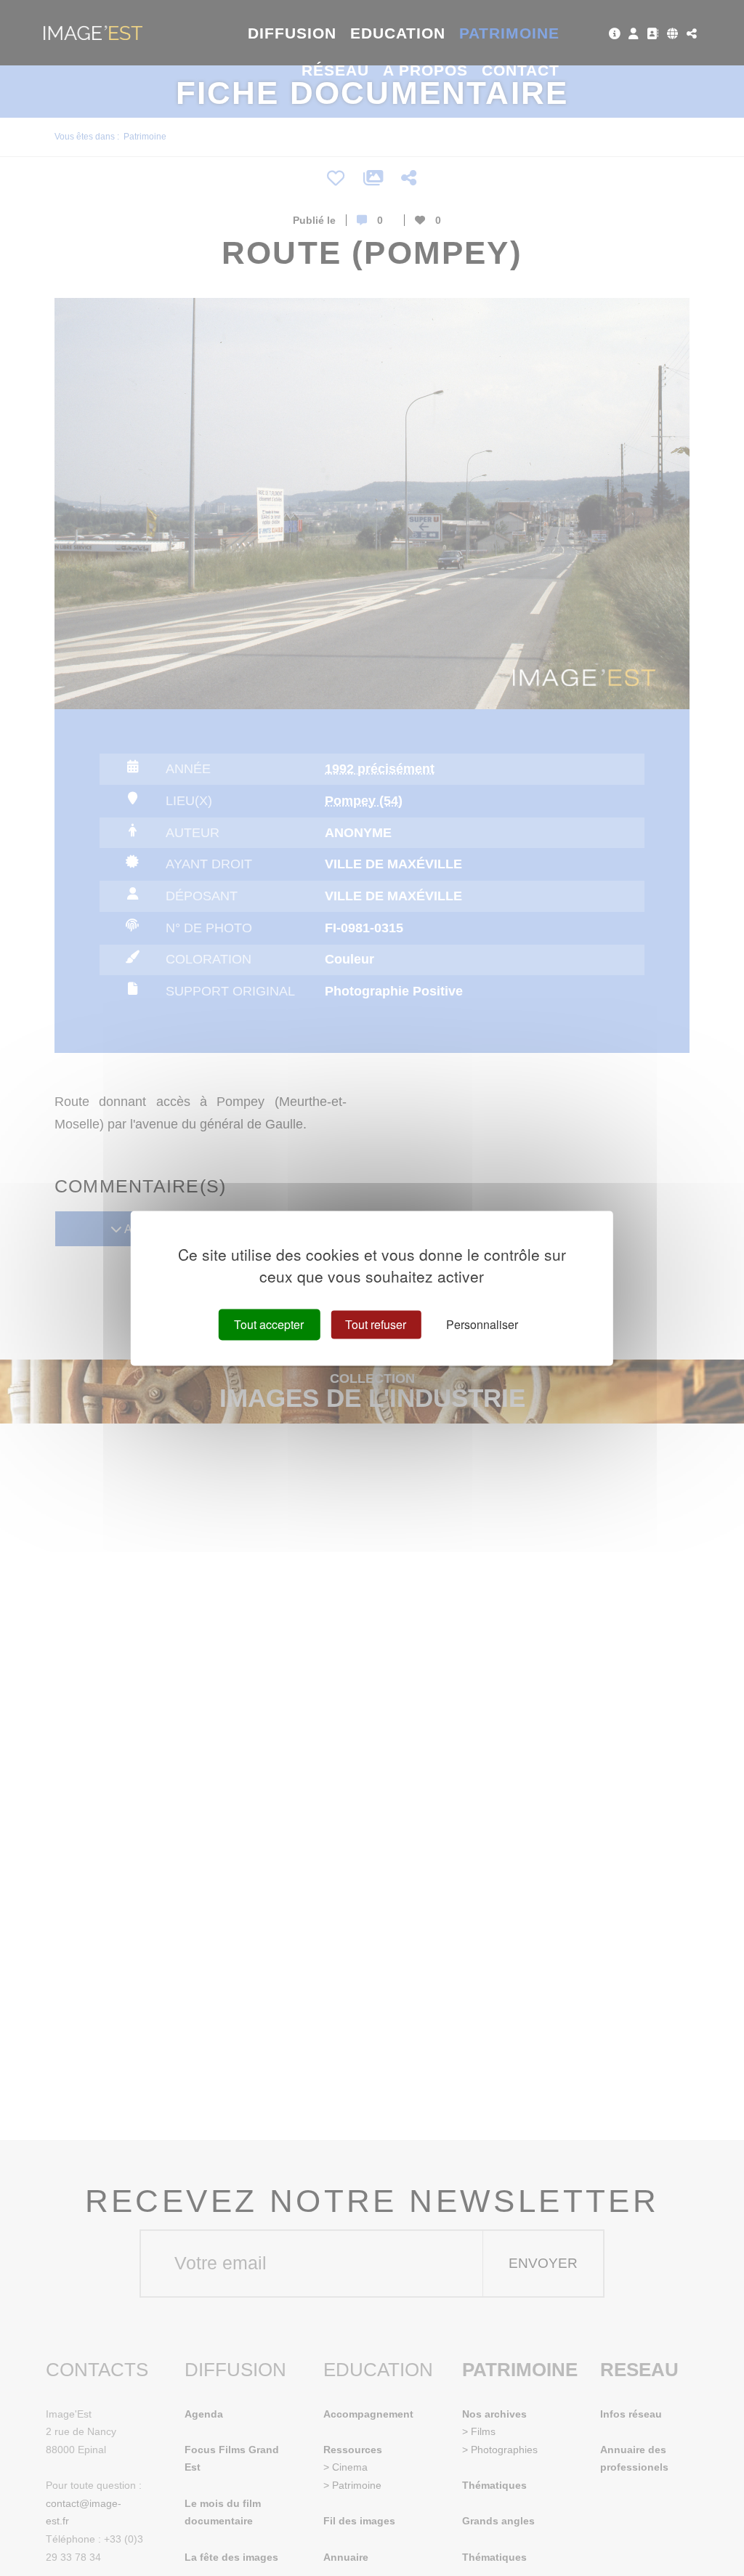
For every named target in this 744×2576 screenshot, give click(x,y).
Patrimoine (510, 33)
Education (398, 33)
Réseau (335, 70)
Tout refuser (376, 1324)
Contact (521, 70)
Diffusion (292, 33)
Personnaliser (482, 1324)
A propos (425, 70)
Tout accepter (269, 1324)
